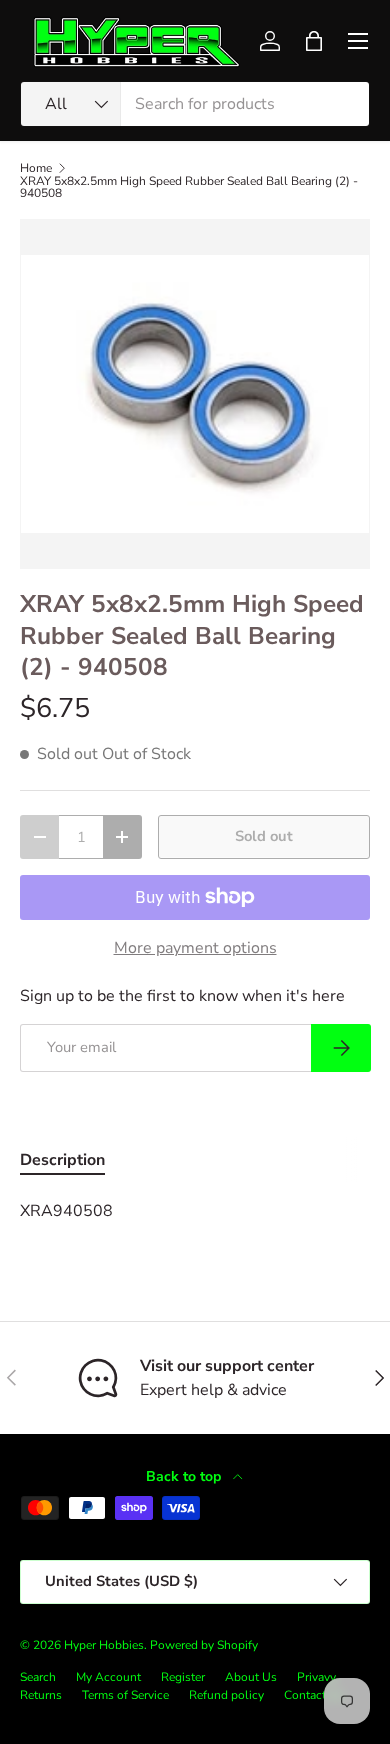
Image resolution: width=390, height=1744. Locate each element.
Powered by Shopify (204, 1645)
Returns (41, 1695)
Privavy (316, 1677)
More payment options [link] (195, 948)
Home (36, 168)
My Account (108, 1677)
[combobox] (195, 104)
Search (38, 1677)
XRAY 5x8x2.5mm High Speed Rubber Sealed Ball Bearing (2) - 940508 (189, 187)
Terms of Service (125, 1695)
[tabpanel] (195, 1211)
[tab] (62, 1160)
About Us (251, 1677)
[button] (314, 41)
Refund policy (226, 1695)
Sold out (264, 836)
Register (183, 1677)
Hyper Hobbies (104, 1645)
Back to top (185, 1476)
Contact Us (314, 1695)
